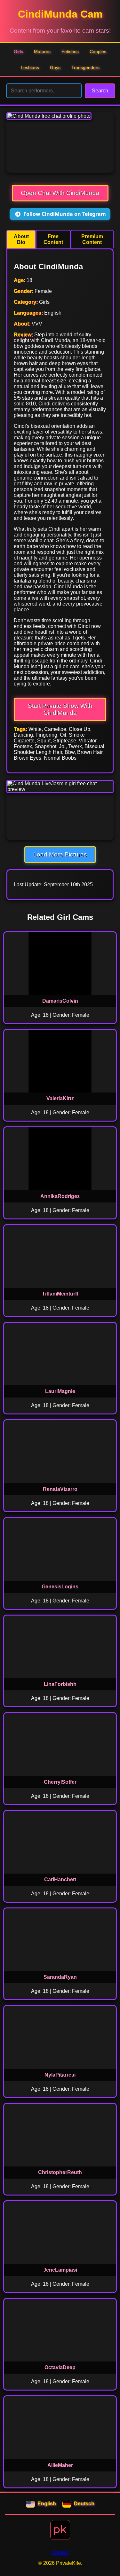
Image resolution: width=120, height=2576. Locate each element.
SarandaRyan (60, 1977)
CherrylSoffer (60, 1782)
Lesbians (30, 67)
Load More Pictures (60, 854)
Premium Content (92, 239)
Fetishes (70, 51)
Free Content (53, 239)
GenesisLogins (60, 1587)
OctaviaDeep (60, 2367)
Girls (18, 51)
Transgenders (85, 67)
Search (100, 91)
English (47, 2504)
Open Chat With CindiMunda (60, 193)
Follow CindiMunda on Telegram (65, 214)
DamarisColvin (60, 1001)
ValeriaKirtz (60, 1098)
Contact (60, 2552)
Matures (42, 51)
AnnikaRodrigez (60, 1196)
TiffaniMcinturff (60, 1294)
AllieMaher (60, 2465)
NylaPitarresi (60, 2075)
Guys (55, 67)
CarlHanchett (60, 1879)
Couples (98, 51)
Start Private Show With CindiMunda (60, 709)
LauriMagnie (60, 1391)
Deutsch (84, 2504)
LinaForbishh (60, 1684)
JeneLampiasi (60, 2270)
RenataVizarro (60, 1489)
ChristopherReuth (60, 2172)
